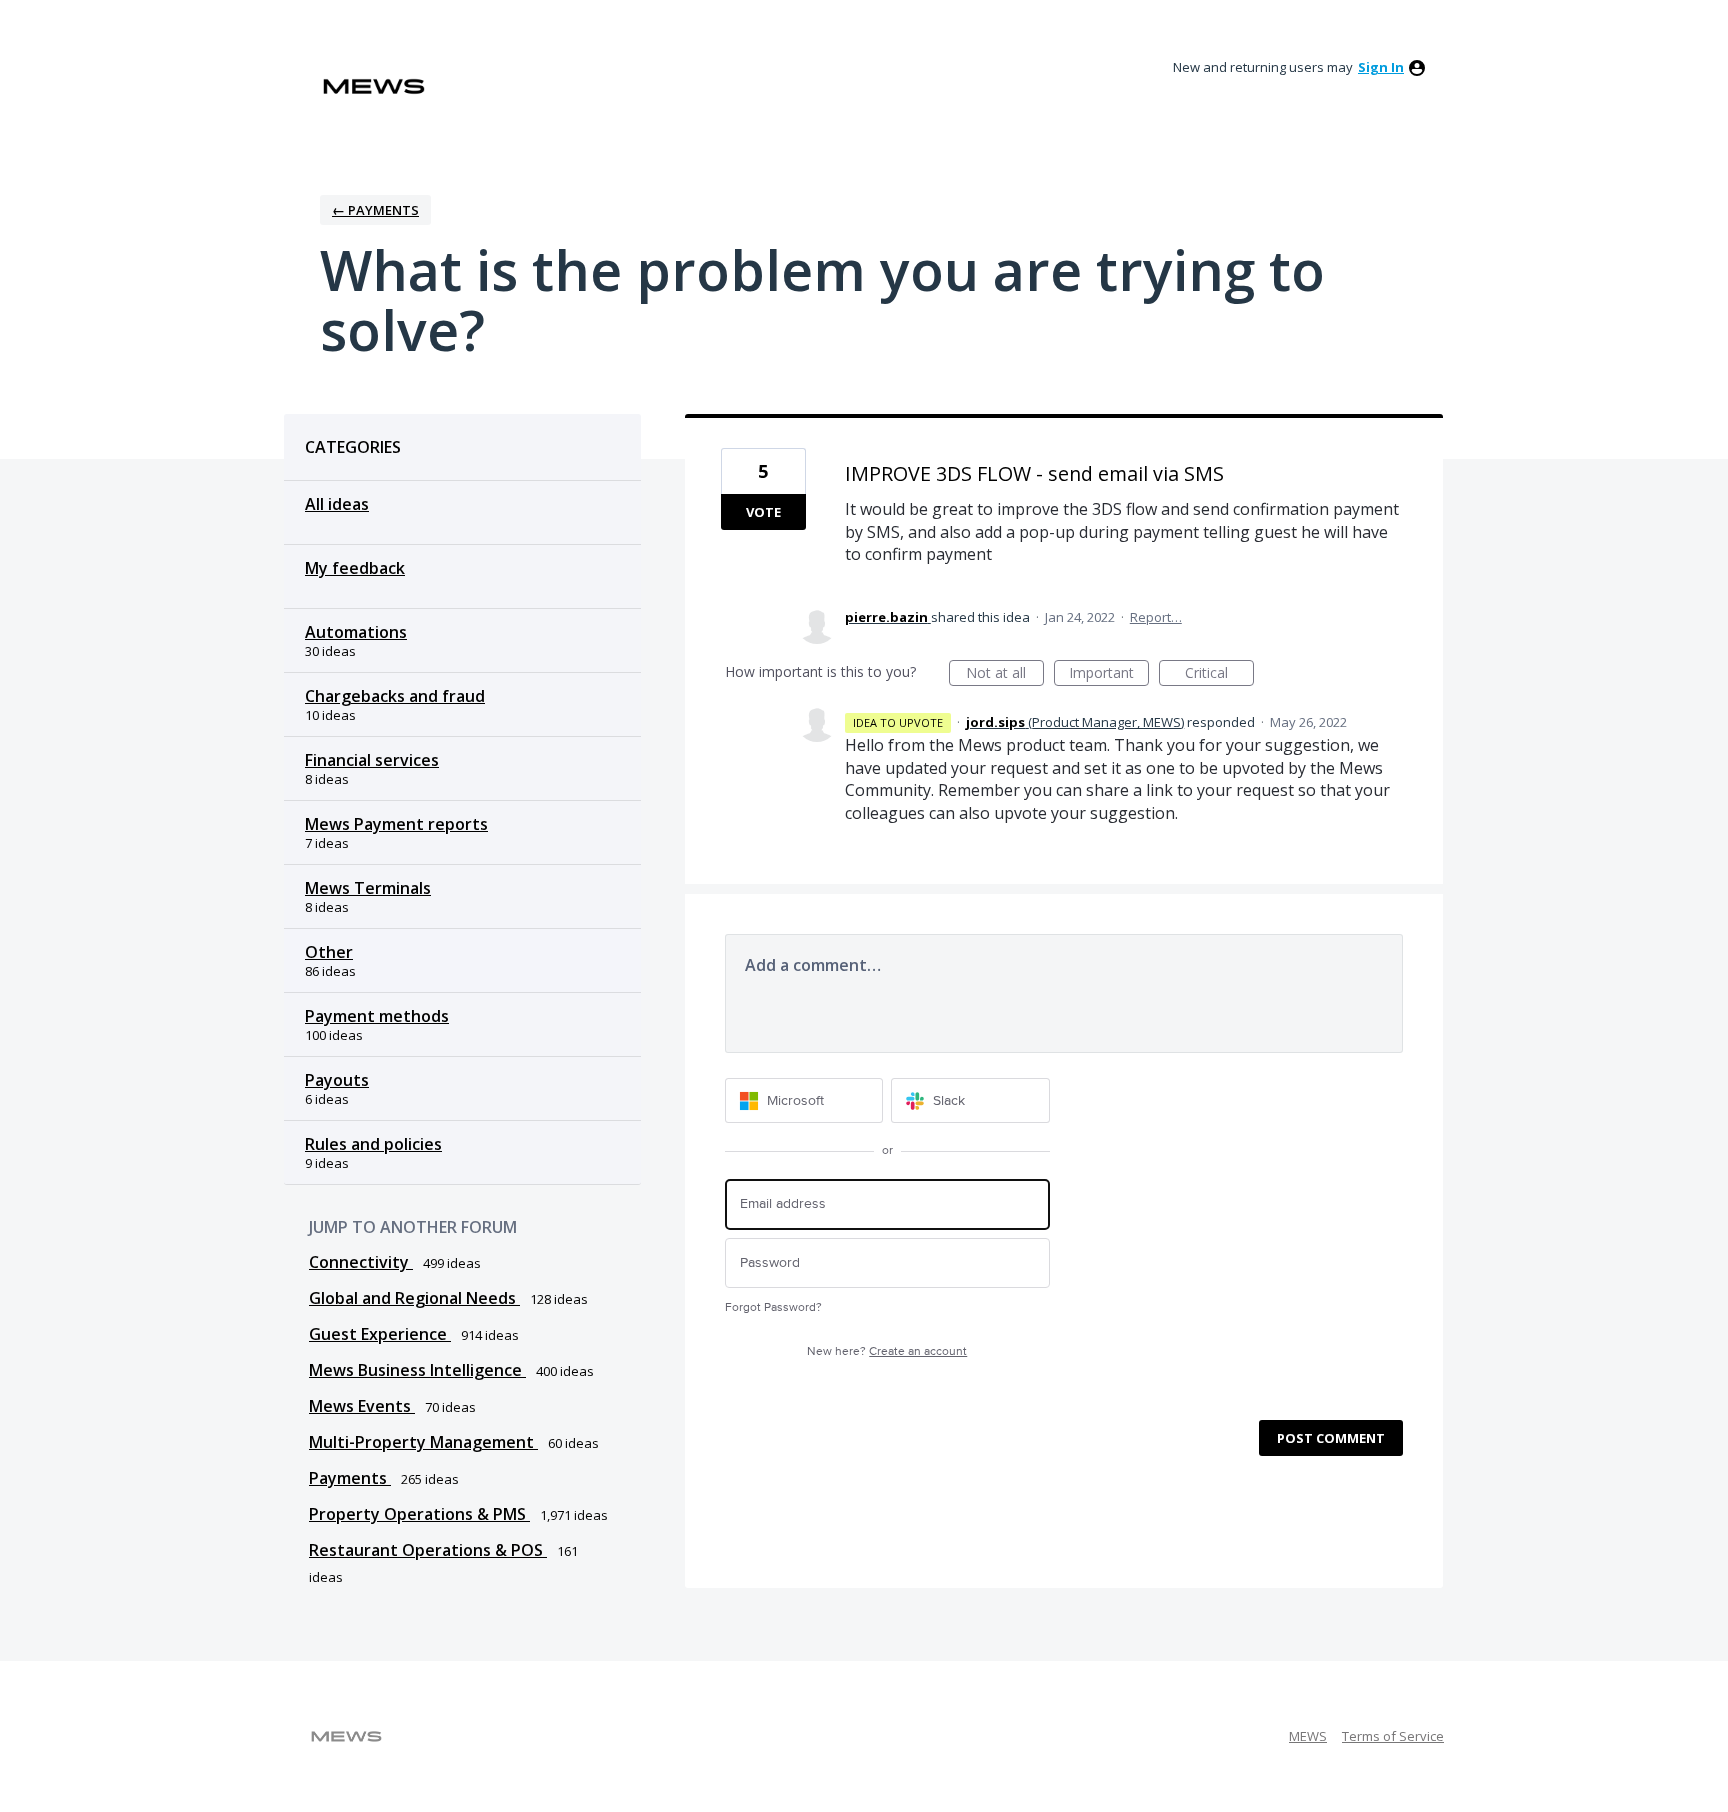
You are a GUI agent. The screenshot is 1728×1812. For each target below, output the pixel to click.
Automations (356, 632)
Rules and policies (373, 1144)
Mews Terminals (368, 888)
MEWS (1308, 1736)
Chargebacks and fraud (395, 696)
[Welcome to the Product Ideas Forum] (374, 86)
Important (1109, 674)
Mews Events (362, 1406)
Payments (350, 1478)
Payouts (337, 1080)
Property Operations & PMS (419, 1514)
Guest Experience (380, 1334)
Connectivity (361, 1262)
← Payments (375, 210)
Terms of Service (1393, 1736)
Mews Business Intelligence (417, 1370)
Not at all (1005, 674)
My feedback (355, 568)
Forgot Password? (773, 1307)
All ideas (337, 504)
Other (329, 952)
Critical (1219, 674)
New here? (887, 1351)
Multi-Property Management (423, 1442)
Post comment (1331, 1438)
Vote (763, 512)
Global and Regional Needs (414, 1298)
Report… (1156, 617)
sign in (1381, 67)
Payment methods (377, 1016)
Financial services (372, 760)
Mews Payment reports (396, 824)
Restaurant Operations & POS (428, 1550)
